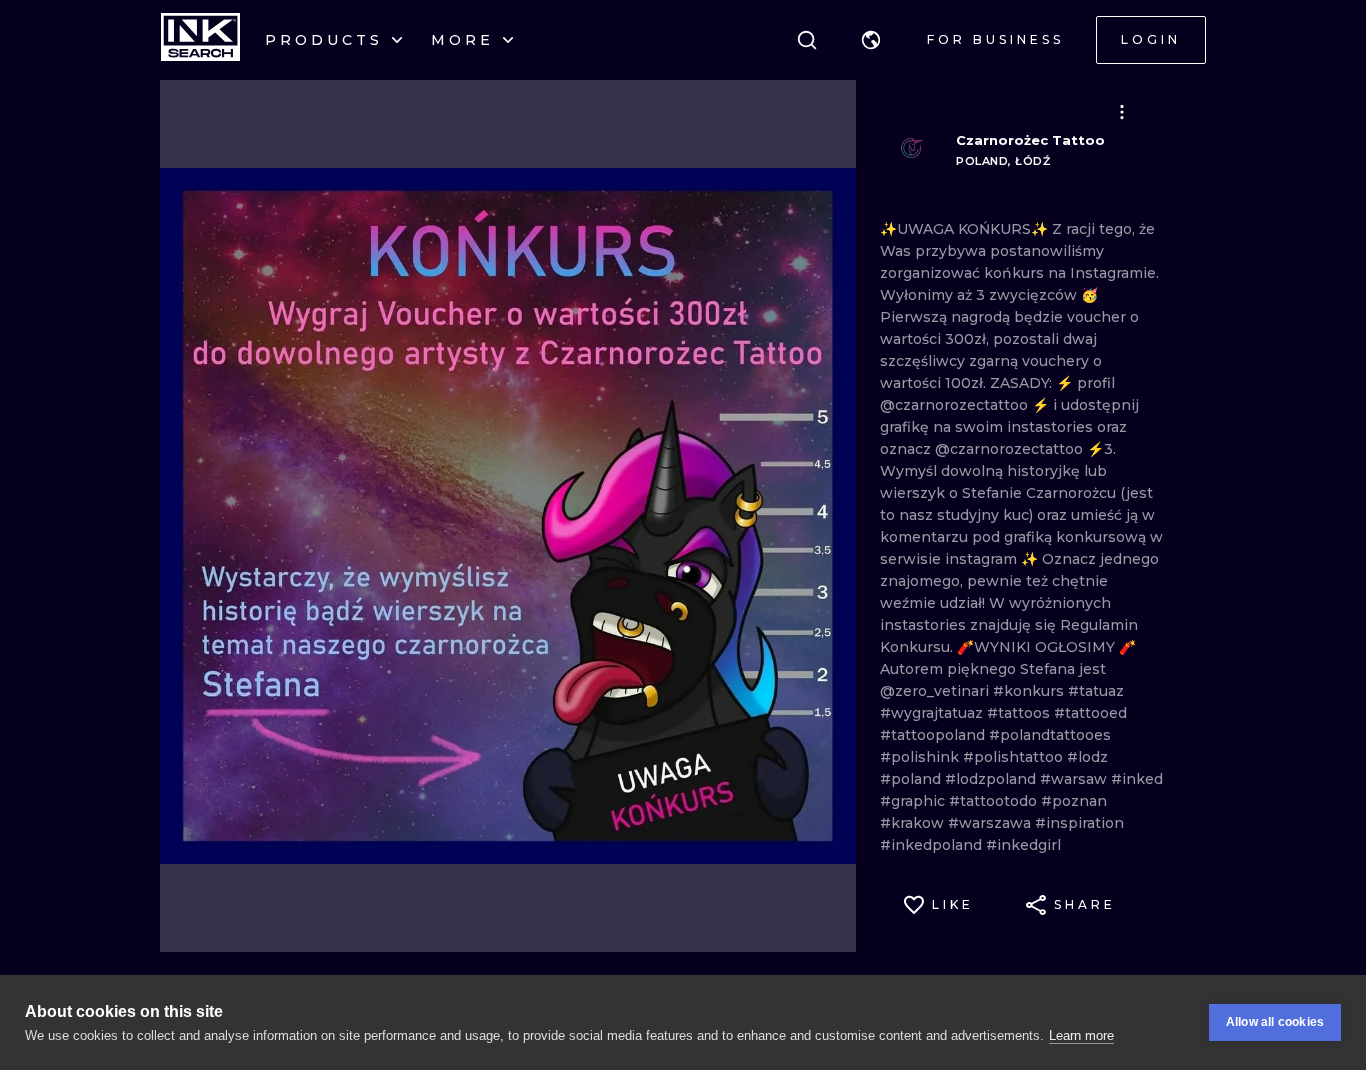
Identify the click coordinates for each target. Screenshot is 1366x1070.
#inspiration (1079, 823)
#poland (912, 779)
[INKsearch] (200, 40)
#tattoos (1020, 713)
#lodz (1087, 757)
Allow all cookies (1275, 1022)
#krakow (914, 823)
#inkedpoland (933, 845)
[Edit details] (1122, 112)
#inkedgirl (1023, 845)
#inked (1137, 779)
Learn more (1081, 1035)
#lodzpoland (992, 779)
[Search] (807, 40)
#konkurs (1030, 691)
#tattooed (1090, 713)
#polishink (921, 757)
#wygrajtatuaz (933, 713)
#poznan (1074, 801)
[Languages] (871, 40)
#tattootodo (995, 801)
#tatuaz (1096, 691)
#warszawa (991, 823)
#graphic (914, 801)
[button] (871, 40)
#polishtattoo (1015, 757)
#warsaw (1075, 779)
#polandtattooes (1050, 735)
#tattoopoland (934, 735)
